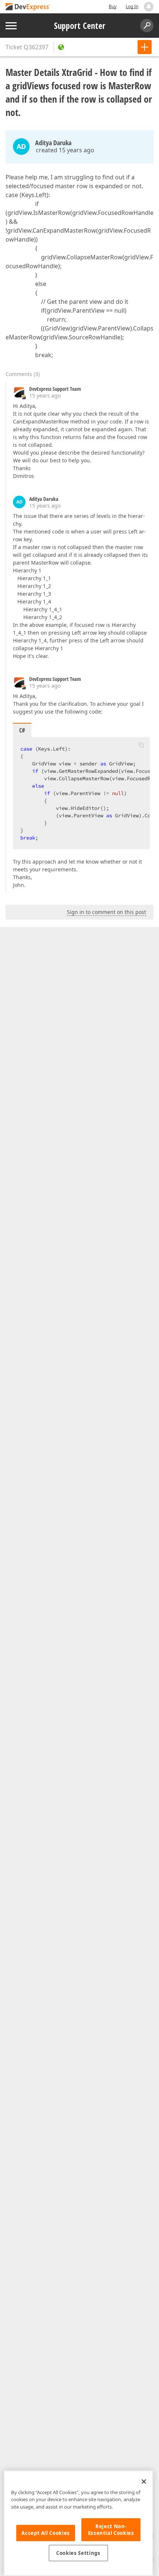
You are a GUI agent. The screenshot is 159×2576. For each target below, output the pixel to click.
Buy (113, 6)
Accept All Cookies (46, 2533)
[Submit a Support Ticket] (145, 47)
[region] (78, 2523)
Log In (132, 6)
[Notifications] (149, 7)
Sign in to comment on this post (106, 912)
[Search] (147, 26)
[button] (141, 745)
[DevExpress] (28, 7)
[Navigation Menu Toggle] (11, 26)
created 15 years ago (65, 150)
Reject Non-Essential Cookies (111, 2530)
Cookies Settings (78, 2553)
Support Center (80, 26)
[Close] (144, 2482)
